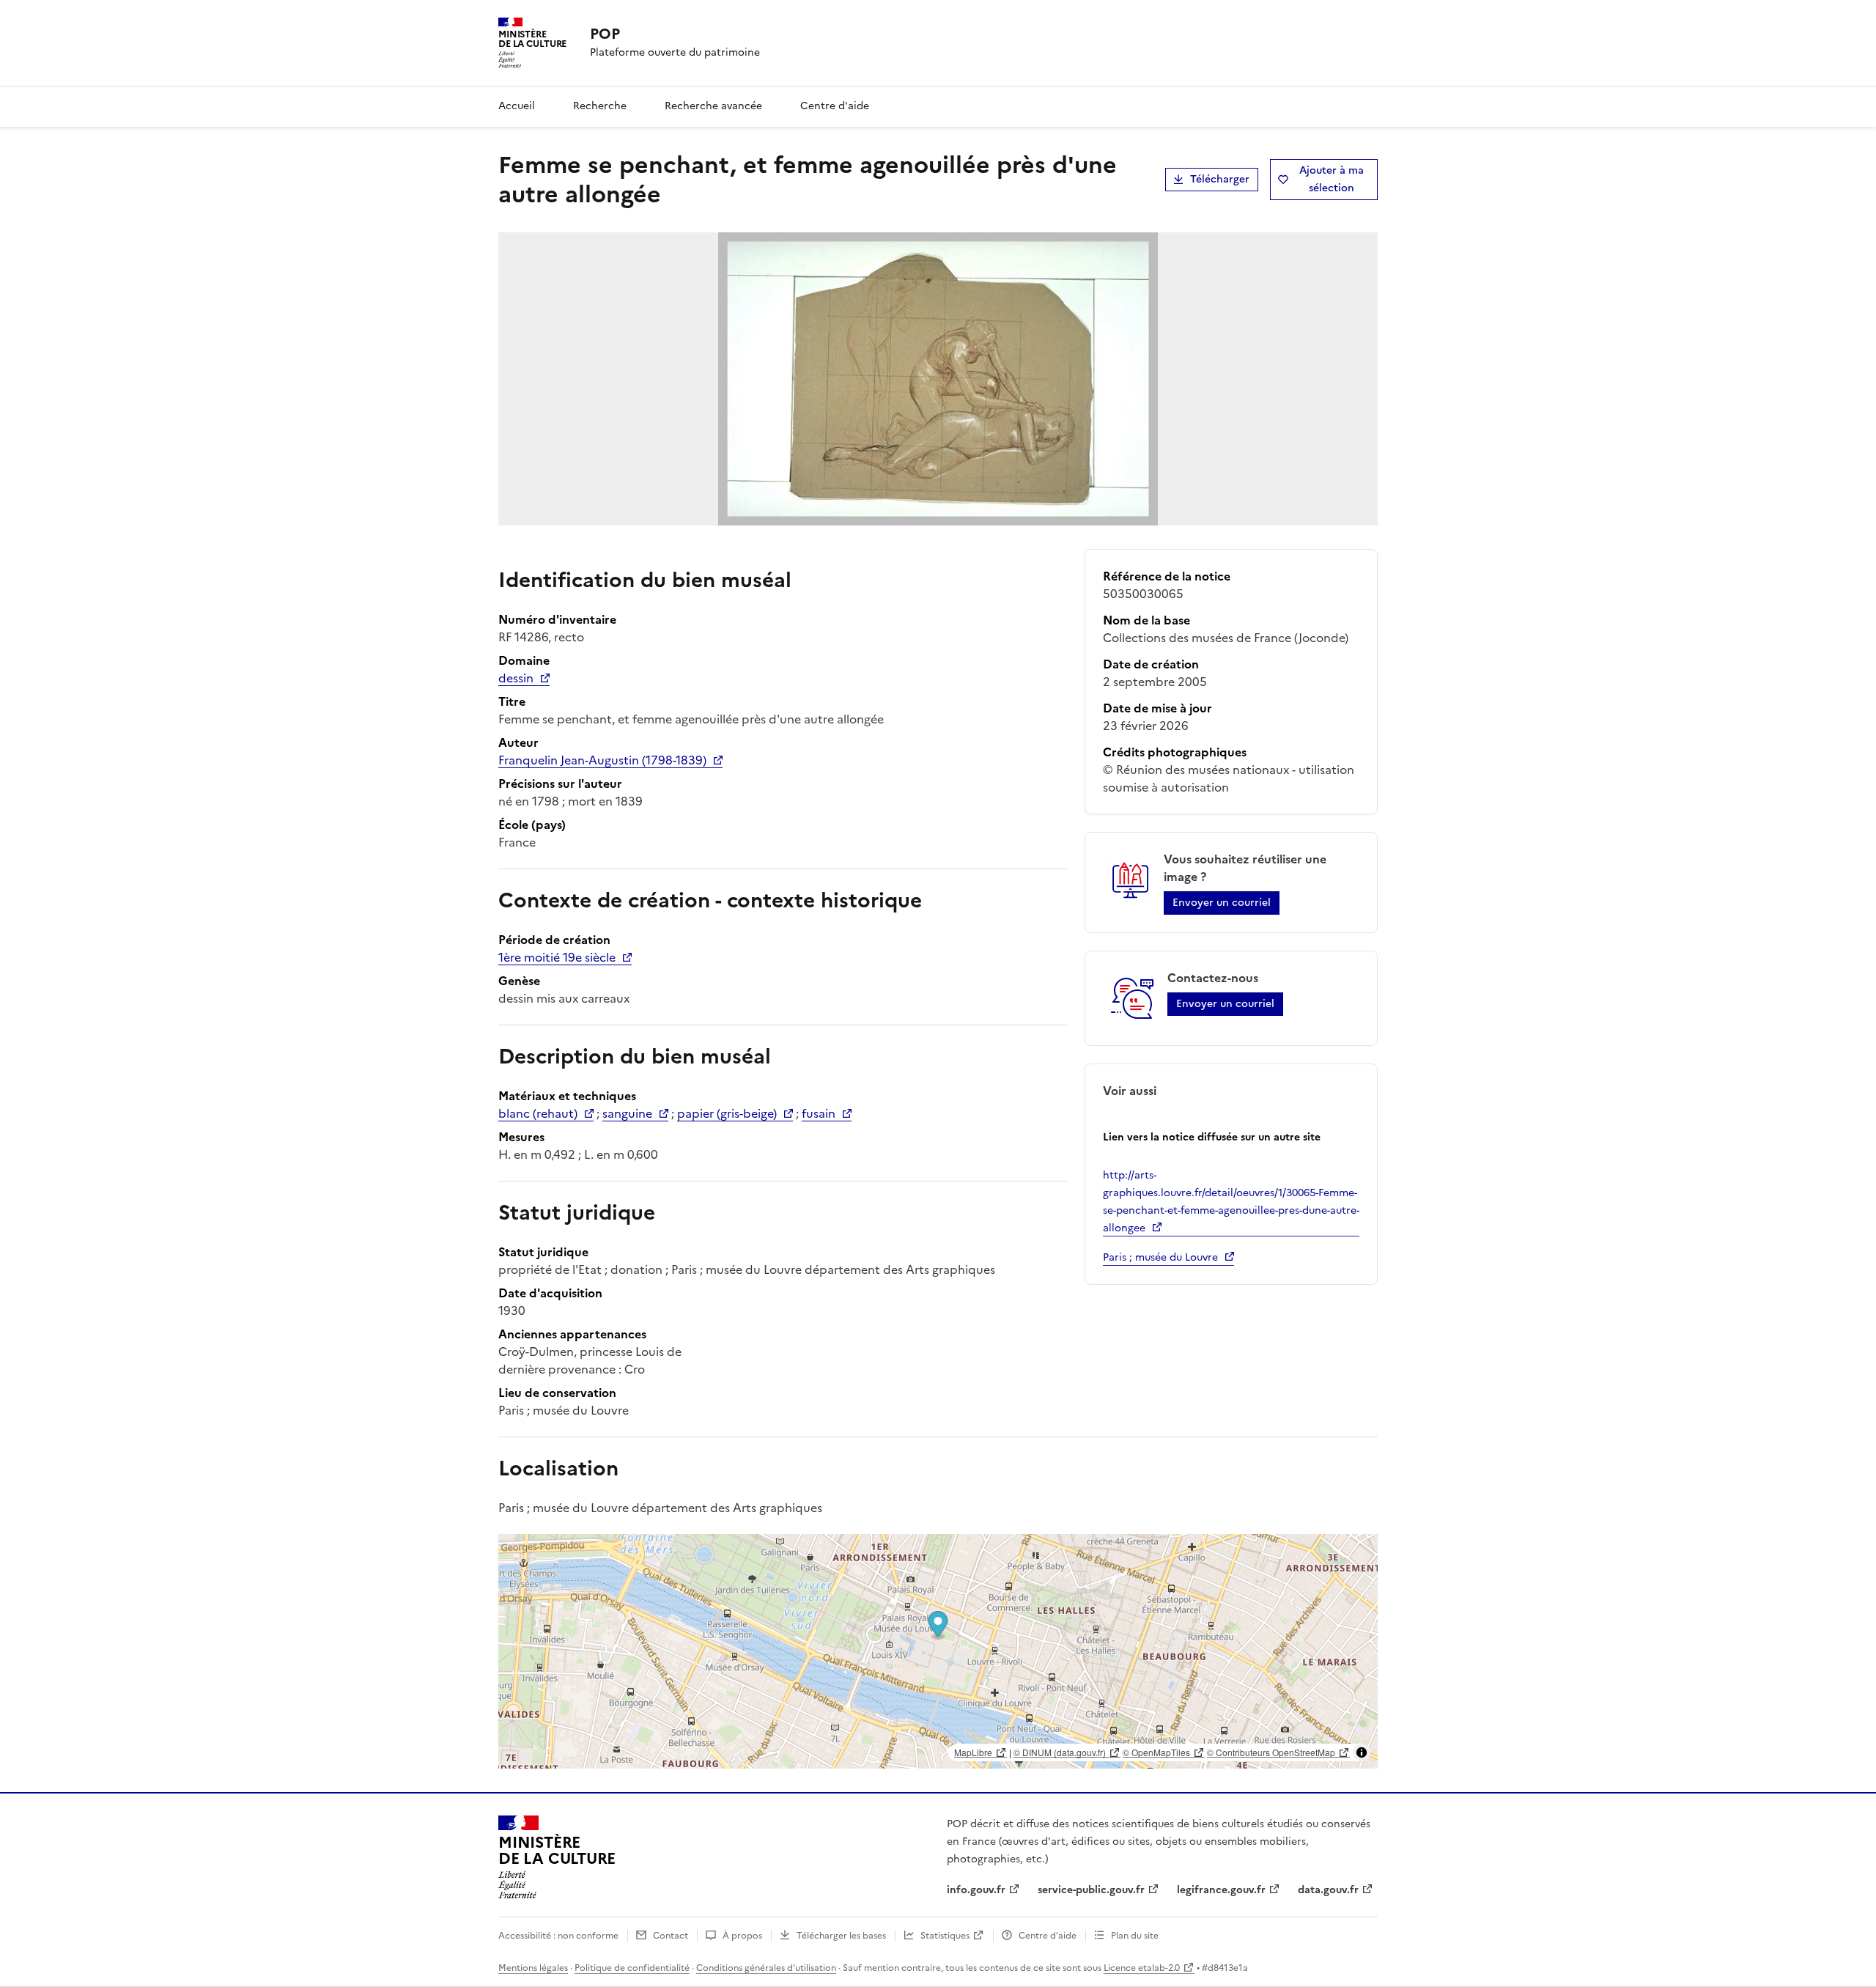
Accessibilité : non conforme (558, 1936)
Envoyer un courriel (1222, 903)
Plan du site (1135, 1936)
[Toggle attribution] (1362, 1752)
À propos (742, 1936)
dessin (516, 678)
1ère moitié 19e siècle (557, 957)
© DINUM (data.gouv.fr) (1060, 1752)
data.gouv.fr (1328, 1890)
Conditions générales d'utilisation (766, 1968)
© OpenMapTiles (1156, 1752)
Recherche (600, 106)
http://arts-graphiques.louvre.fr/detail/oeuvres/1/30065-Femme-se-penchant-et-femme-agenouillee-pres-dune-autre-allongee (1231, 1202)
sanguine (627, 1113)
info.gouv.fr (976, 1890)
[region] (938, 1651)
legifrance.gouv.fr (1221, 1890)
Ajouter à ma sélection (1332, 179)
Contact (671, 1936)
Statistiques (945, 1936)
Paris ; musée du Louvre (1160, 1257)
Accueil (517, 106)
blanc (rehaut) (538, 1113)
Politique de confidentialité (632, 1968)
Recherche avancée (713, 106)
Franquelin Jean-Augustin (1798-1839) (602, 760)
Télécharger (1220, 179)
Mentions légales (533, 1968)
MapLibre (973, 1752)
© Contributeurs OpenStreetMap (1271, 1752)
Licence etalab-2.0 (1142, 1968)
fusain (819, 1113)
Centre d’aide (1048, 1936)
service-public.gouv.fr (1091, 1890)
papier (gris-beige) (727, 1113)
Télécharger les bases (841, 1936)
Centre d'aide (835, 106)
